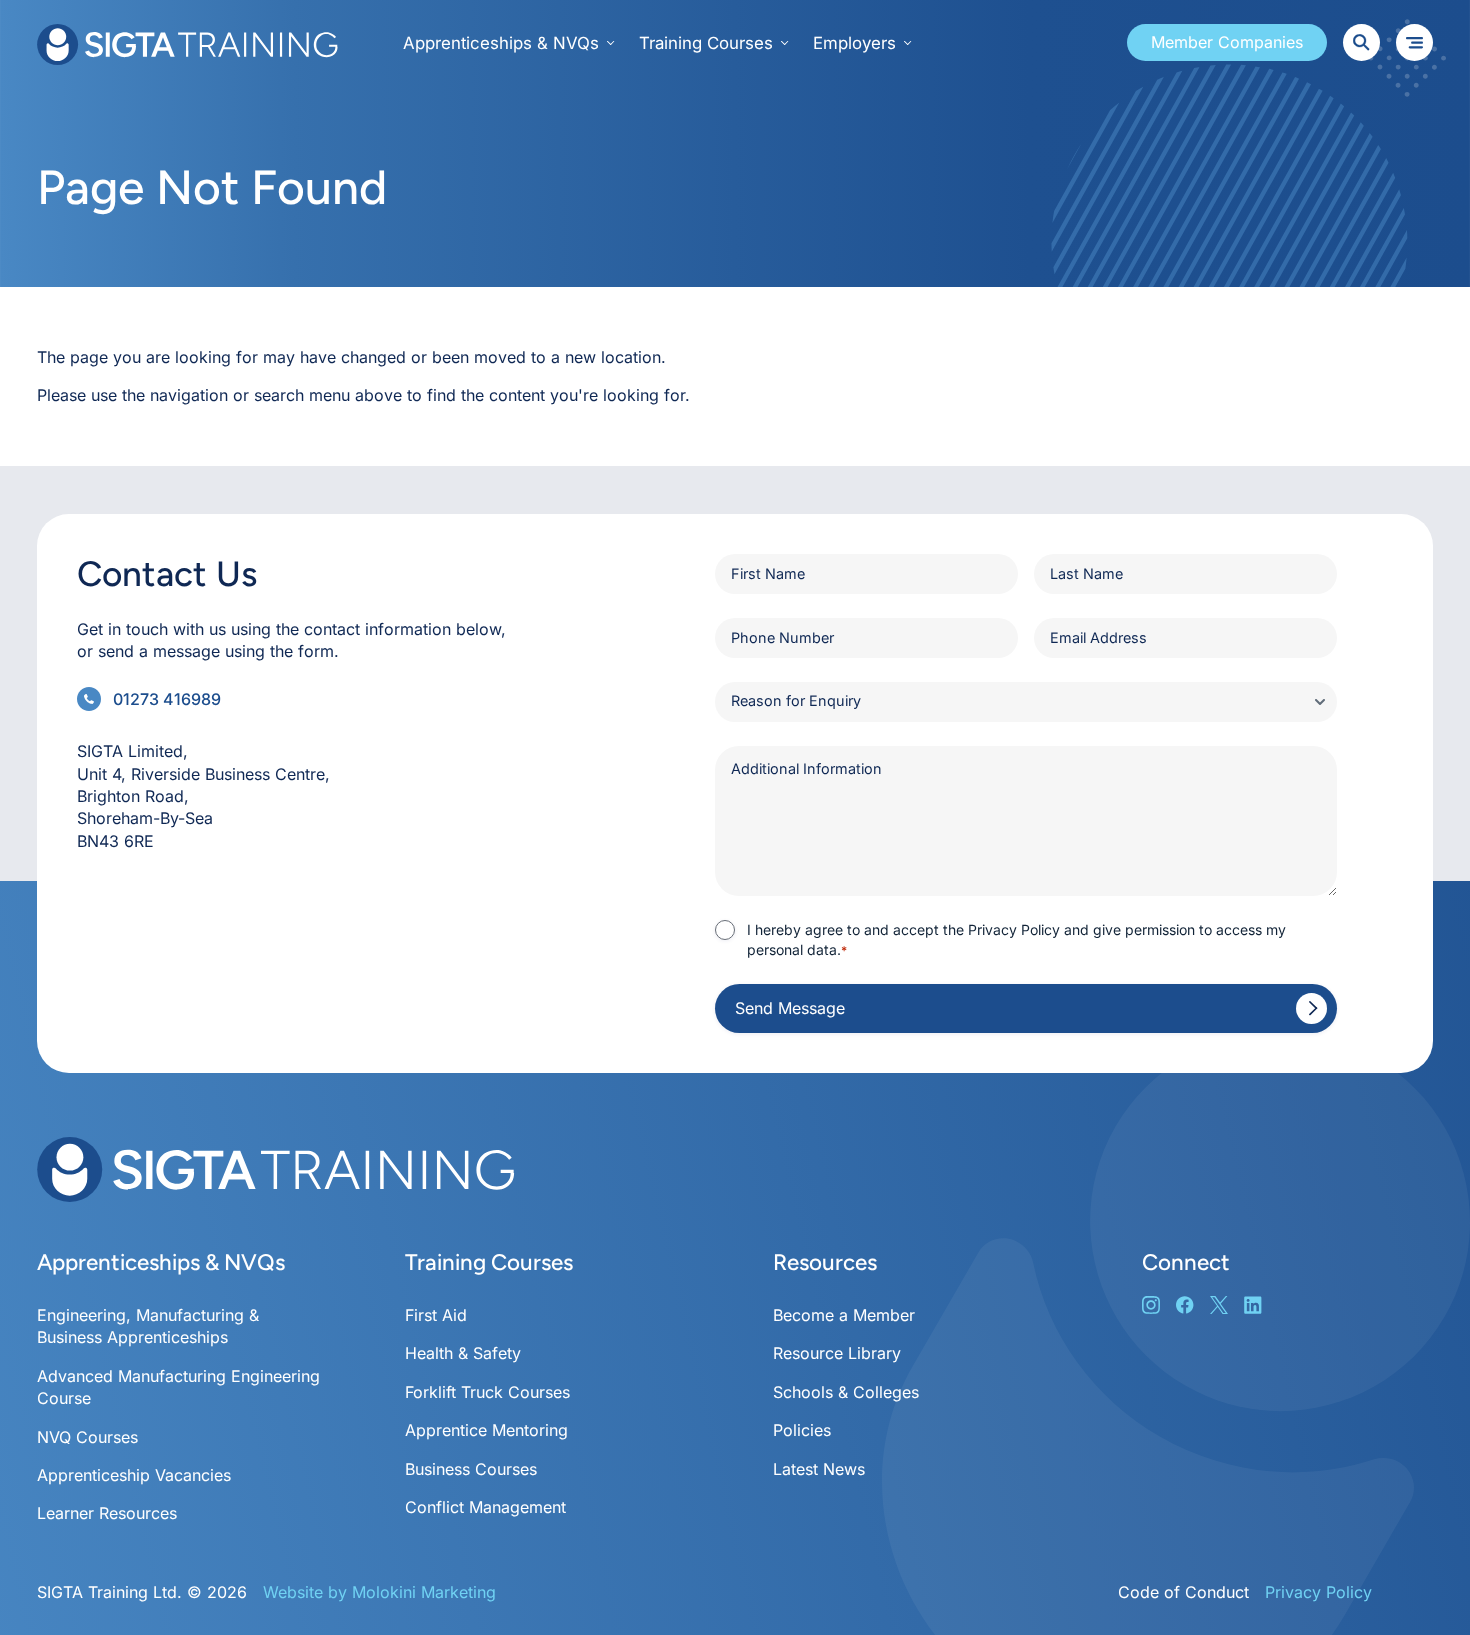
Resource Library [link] (837, 1353)
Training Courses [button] (706, 43)
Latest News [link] (819, 1469)
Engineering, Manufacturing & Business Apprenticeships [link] (148, 1326)
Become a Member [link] (844, 1315)
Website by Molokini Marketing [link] (379, 1592)
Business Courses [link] (471, 1469)
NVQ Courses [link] (87, 1437)
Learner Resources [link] (107, 1513)
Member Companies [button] (1227, 42)
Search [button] (1361, 42)
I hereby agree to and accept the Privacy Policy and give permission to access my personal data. (1016, 939)
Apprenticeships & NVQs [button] (501, 43)
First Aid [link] (436, 1315)
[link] (189, 44)
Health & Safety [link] (463, 1353)
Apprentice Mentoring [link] (486, 1430)
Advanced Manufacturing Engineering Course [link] (178, 1387)
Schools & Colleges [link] (846, 1392)
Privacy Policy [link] (1318, 1592)
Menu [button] (1414, 42)
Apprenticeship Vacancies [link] (134, 1475)
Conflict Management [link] (485, 1507)
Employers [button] (854, 43)
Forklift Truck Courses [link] (487, 1392)
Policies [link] (802, 1430)
